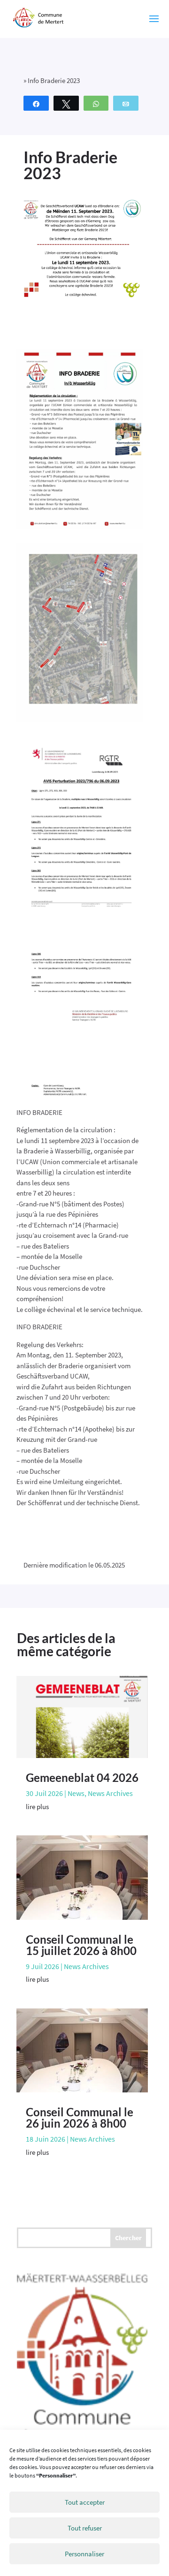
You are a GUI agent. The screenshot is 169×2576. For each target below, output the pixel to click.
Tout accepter (85, 2502)
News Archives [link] (110, 1793)
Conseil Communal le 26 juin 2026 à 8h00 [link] (80, 2118)
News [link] (76, 1793)
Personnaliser (84, 2554)
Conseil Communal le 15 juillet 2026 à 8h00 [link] (81, 1945)
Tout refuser (85, 2528)
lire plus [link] (37, 1807)
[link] (39, 18)
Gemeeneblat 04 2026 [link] (82, 1777)
